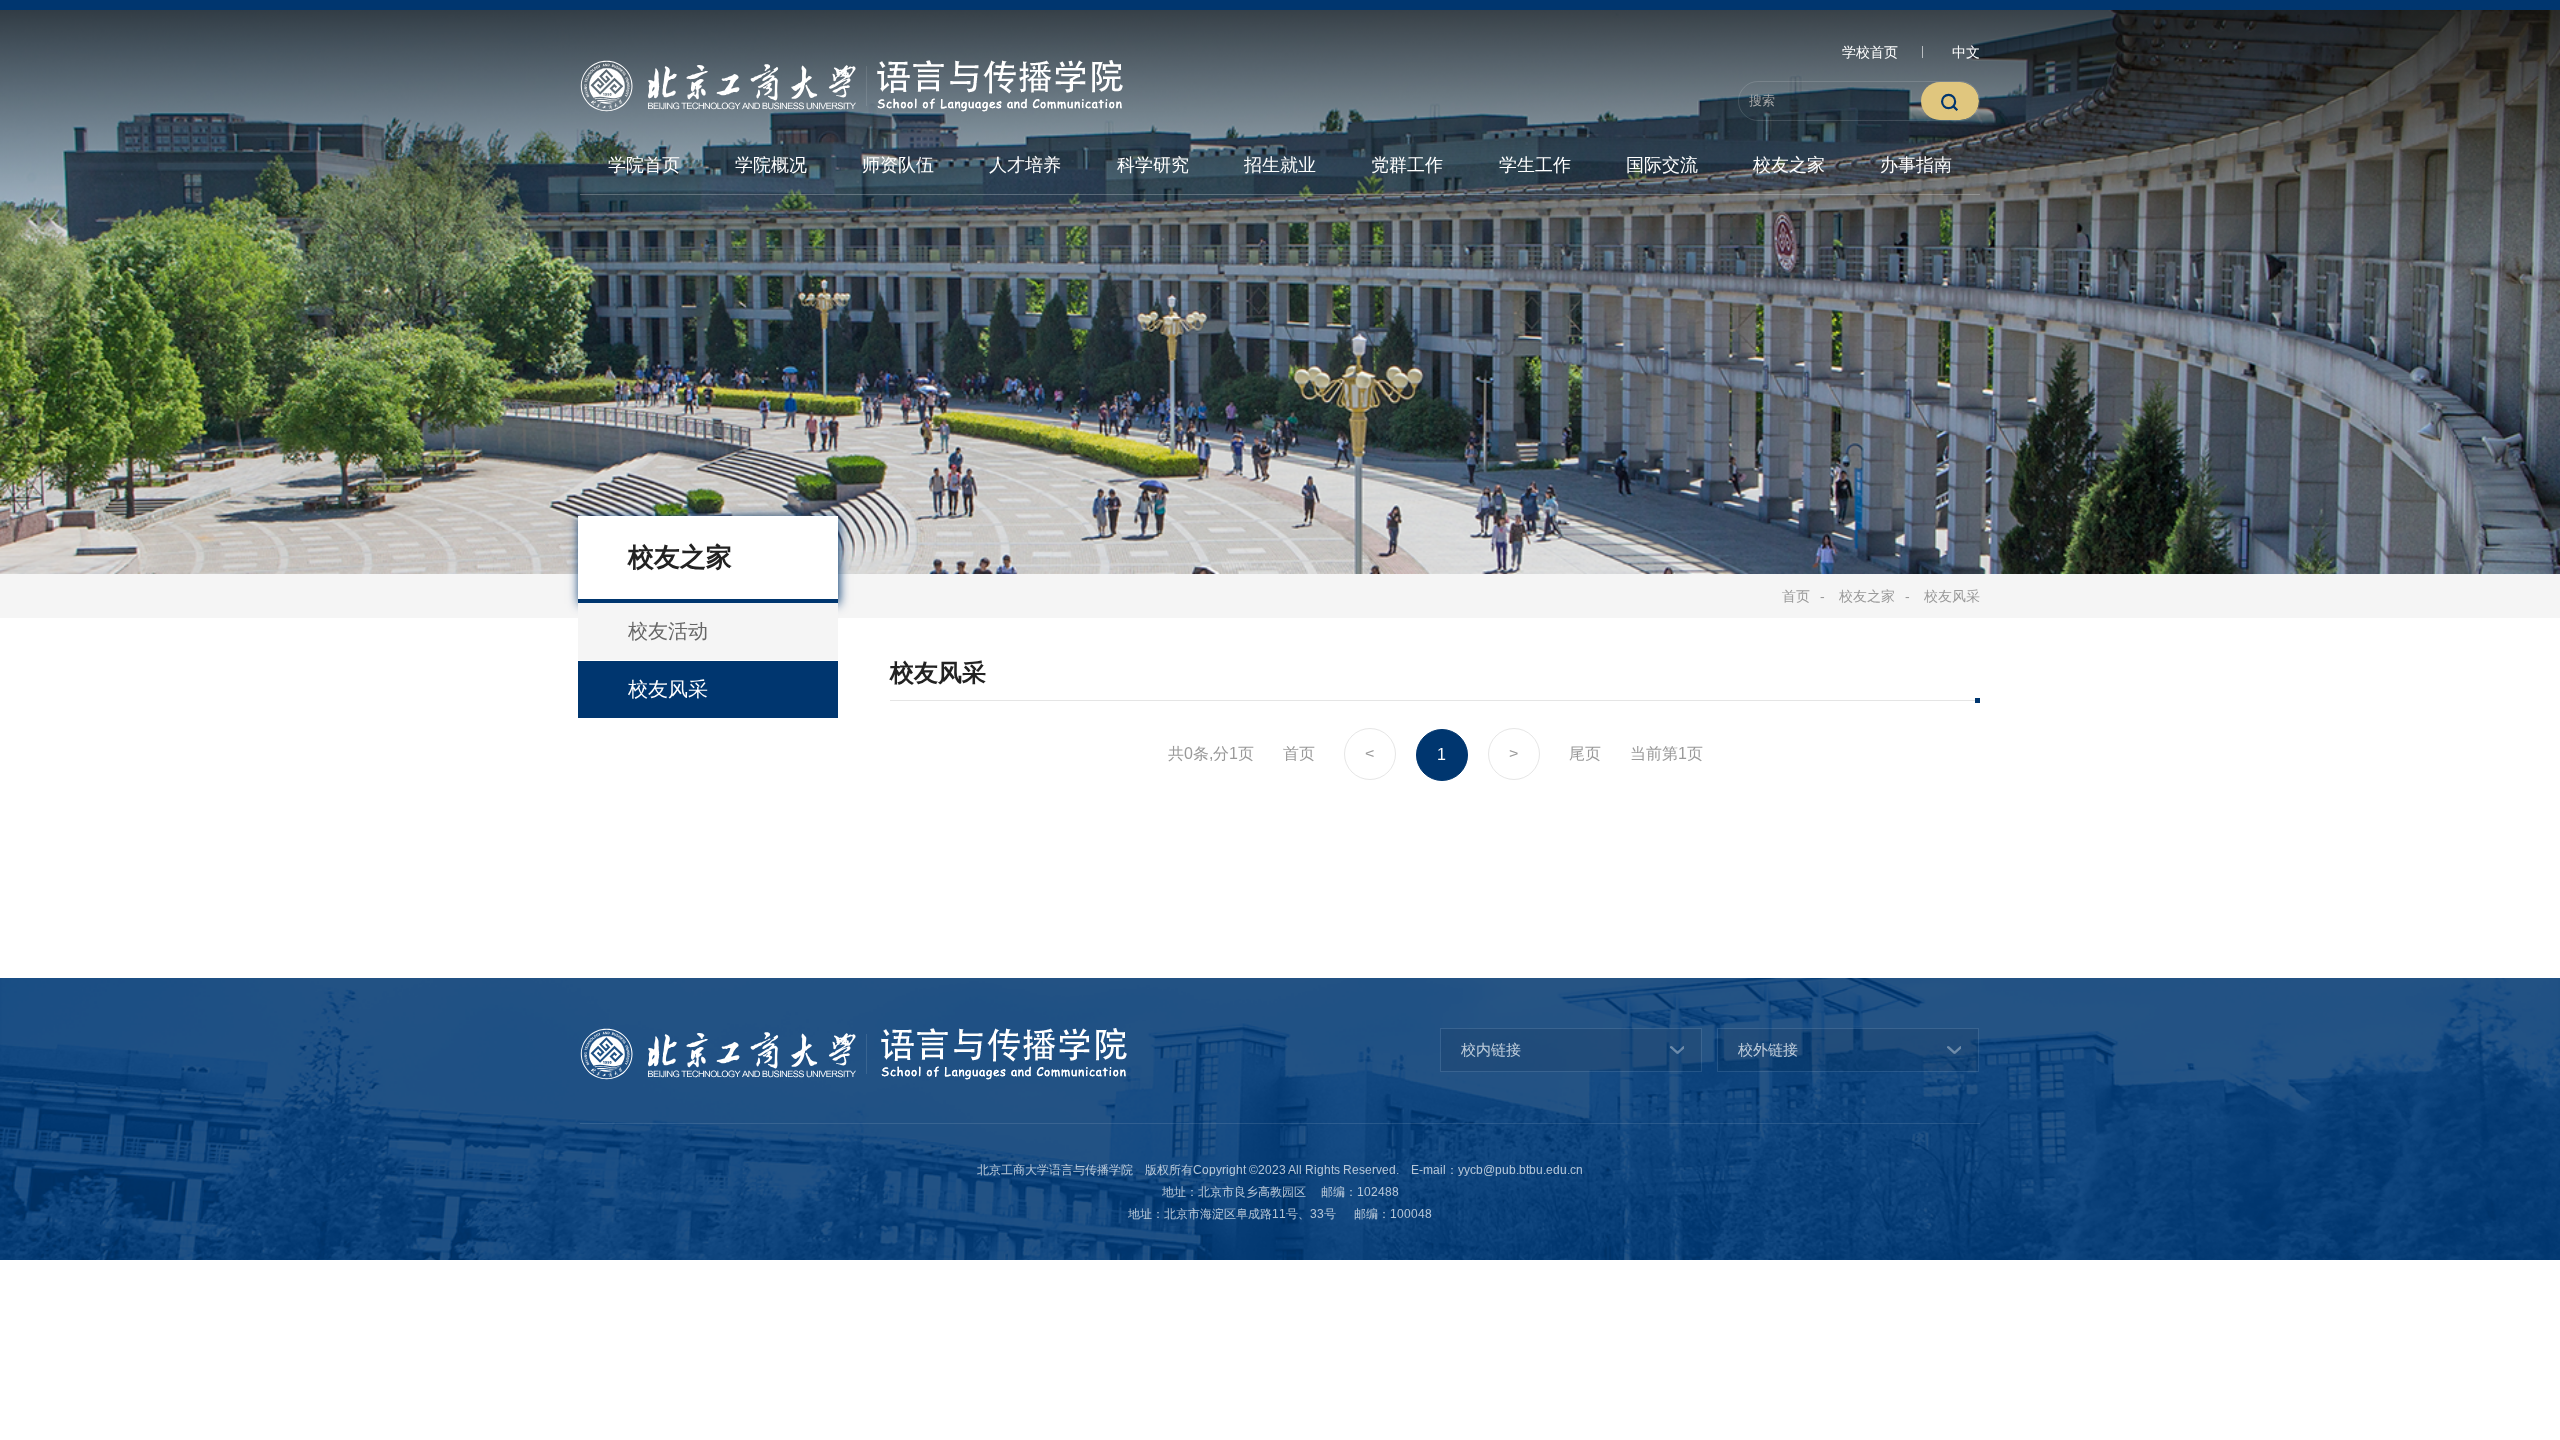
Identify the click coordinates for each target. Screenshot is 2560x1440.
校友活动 (668, 631)
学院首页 (644, 165)
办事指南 (1916, 165)
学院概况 (771, 165)
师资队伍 (898, 165)
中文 (1966, 52)
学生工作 (1535, 165)
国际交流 (1662, 165)
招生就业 (1280, 165)
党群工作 (1407, 165)
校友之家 (1789, 165)
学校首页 (1870, 52)
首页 (1796, 596)
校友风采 (1952, 596)
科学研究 (1153, 165)
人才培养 (1025, 165)
